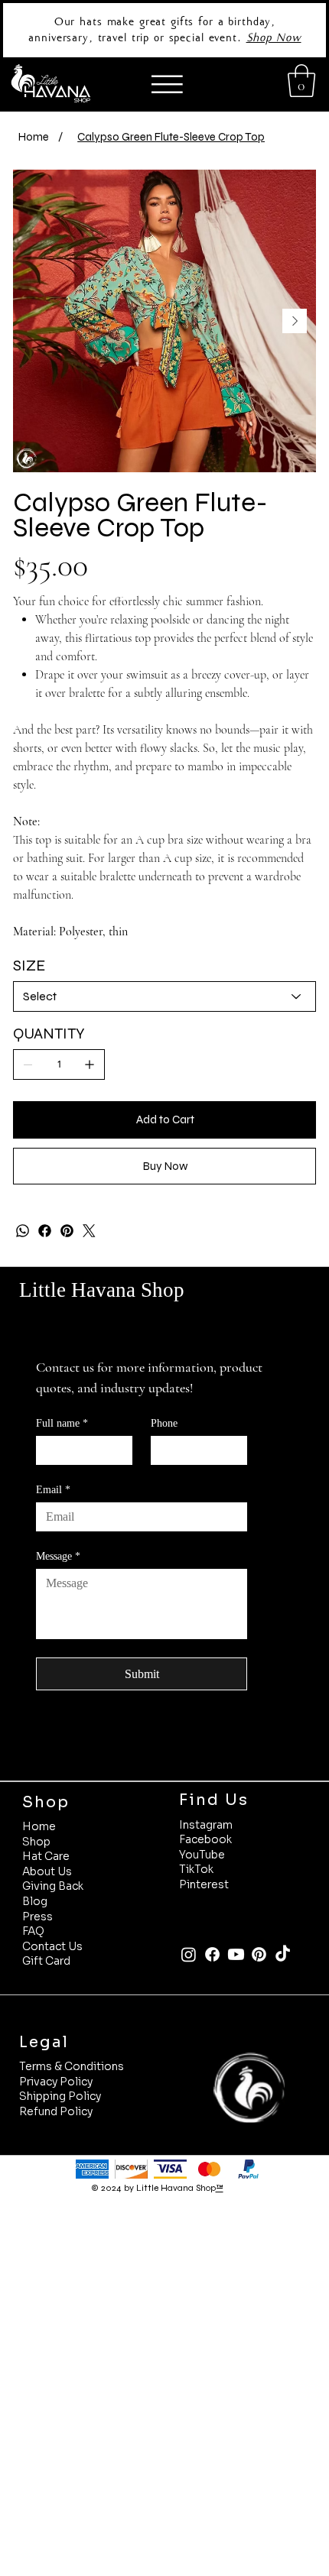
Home (39, 1826)
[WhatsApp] (23, 1231)
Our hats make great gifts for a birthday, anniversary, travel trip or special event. (152, 29)
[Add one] (90, 1064)
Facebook (205, 1839)
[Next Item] (295, 321)
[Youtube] (236, 1954)
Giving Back (53, 1886)
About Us (47, 1871)
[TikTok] (283, 1954)
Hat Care (46, 1856)
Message (58, 1556)
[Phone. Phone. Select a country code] (176, 1450)
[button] (301, 81)
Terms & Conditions (72, 2066)
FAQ (33, 1931)
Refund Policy (56, 2111)
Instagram (206, 1825)
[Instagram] (189, 1954)
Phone (164, 1423)
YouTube (202, 1855)
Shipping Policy (60, 2096)
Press (37, 1917)
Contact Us (52, 1946)
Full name (62, 1423)
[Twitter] (89, 1231)
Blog (35, 1901)
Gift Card (46, 1961)
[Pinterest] (67, 1231)
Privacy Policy (56, 2082)
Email (53, 1490)
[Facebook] (45, 1231)
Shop (36, 1842)
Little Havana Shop (102, 1290)
